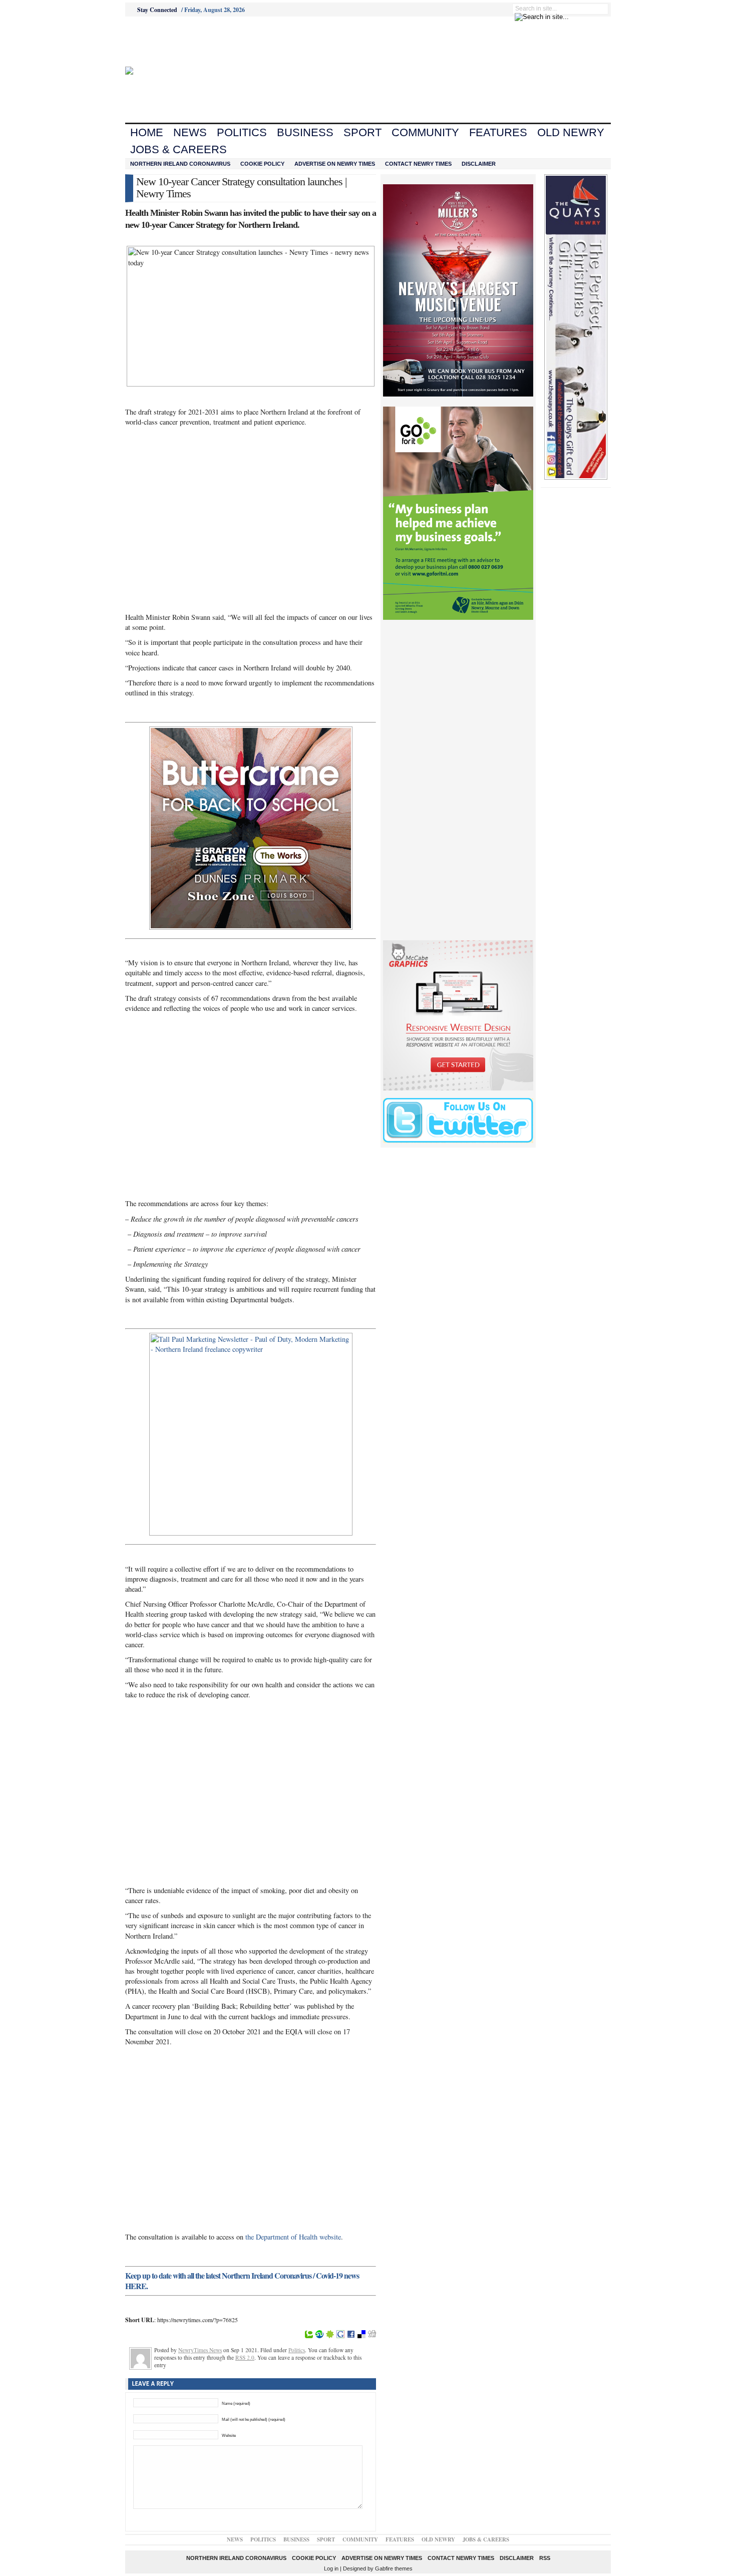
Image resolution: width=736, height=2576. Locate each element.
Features (498, 132)
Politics (242, 132)
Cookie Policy (262, 164)
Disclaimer (479, 164)
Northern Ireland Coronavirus (180, 164)
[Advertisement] (181, 42)
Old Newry (571, 132)
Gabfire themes (394, 2568)
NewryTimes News (200, 2350)
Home (147, 132)
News (190, 132)
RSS (545, 2558)
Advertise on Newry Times (335, 164)
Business (305, 132)
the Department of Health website (293, 2237)
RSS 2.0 (245, 2357)
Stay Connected (157, 10)
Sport (362, 132)
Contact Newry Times (418, 164)
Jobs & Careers (178, 149)
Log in (331, 2568)
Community (425, 132)
